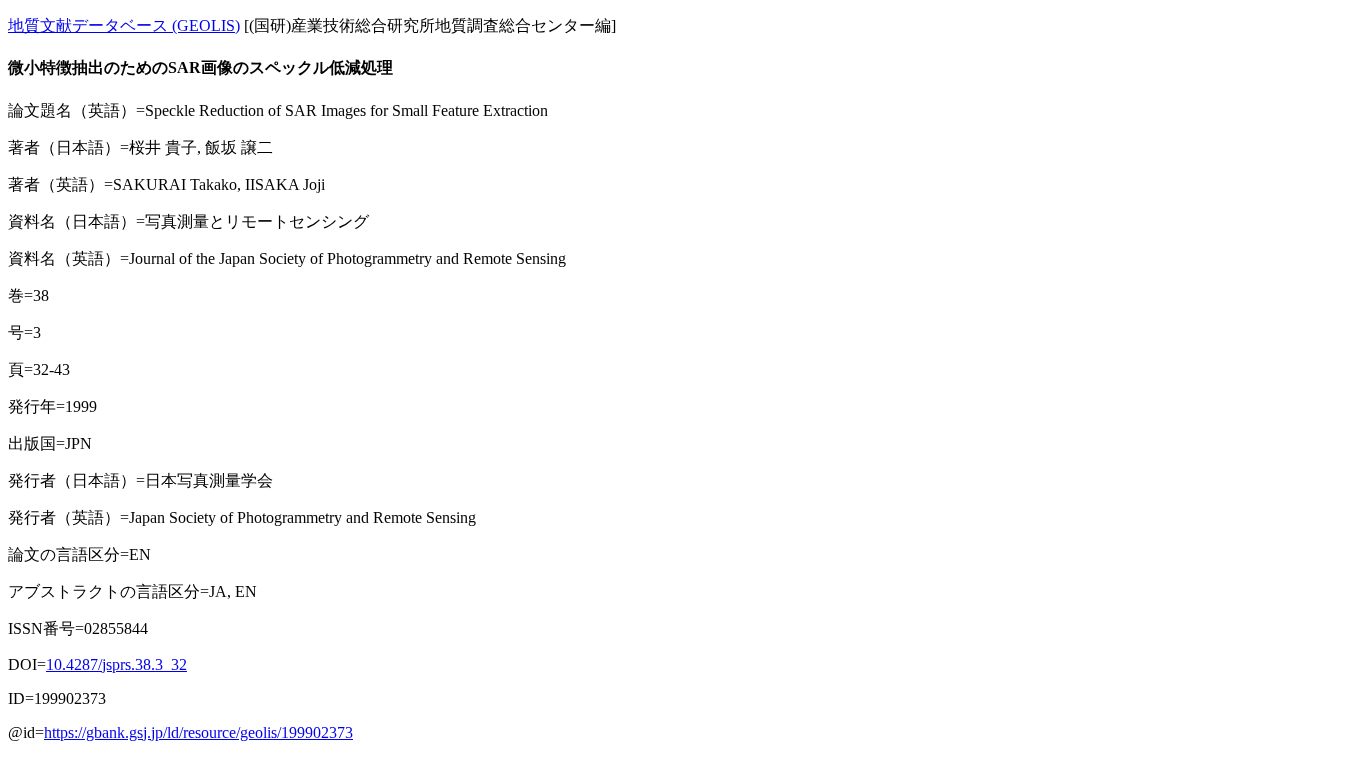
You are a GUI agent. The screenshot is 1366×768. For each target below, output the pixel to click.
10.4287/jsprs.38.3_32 (116, 664)
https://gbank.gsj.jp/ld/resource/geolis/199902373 (198, 732)
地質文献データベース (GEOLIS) (124, 25)
